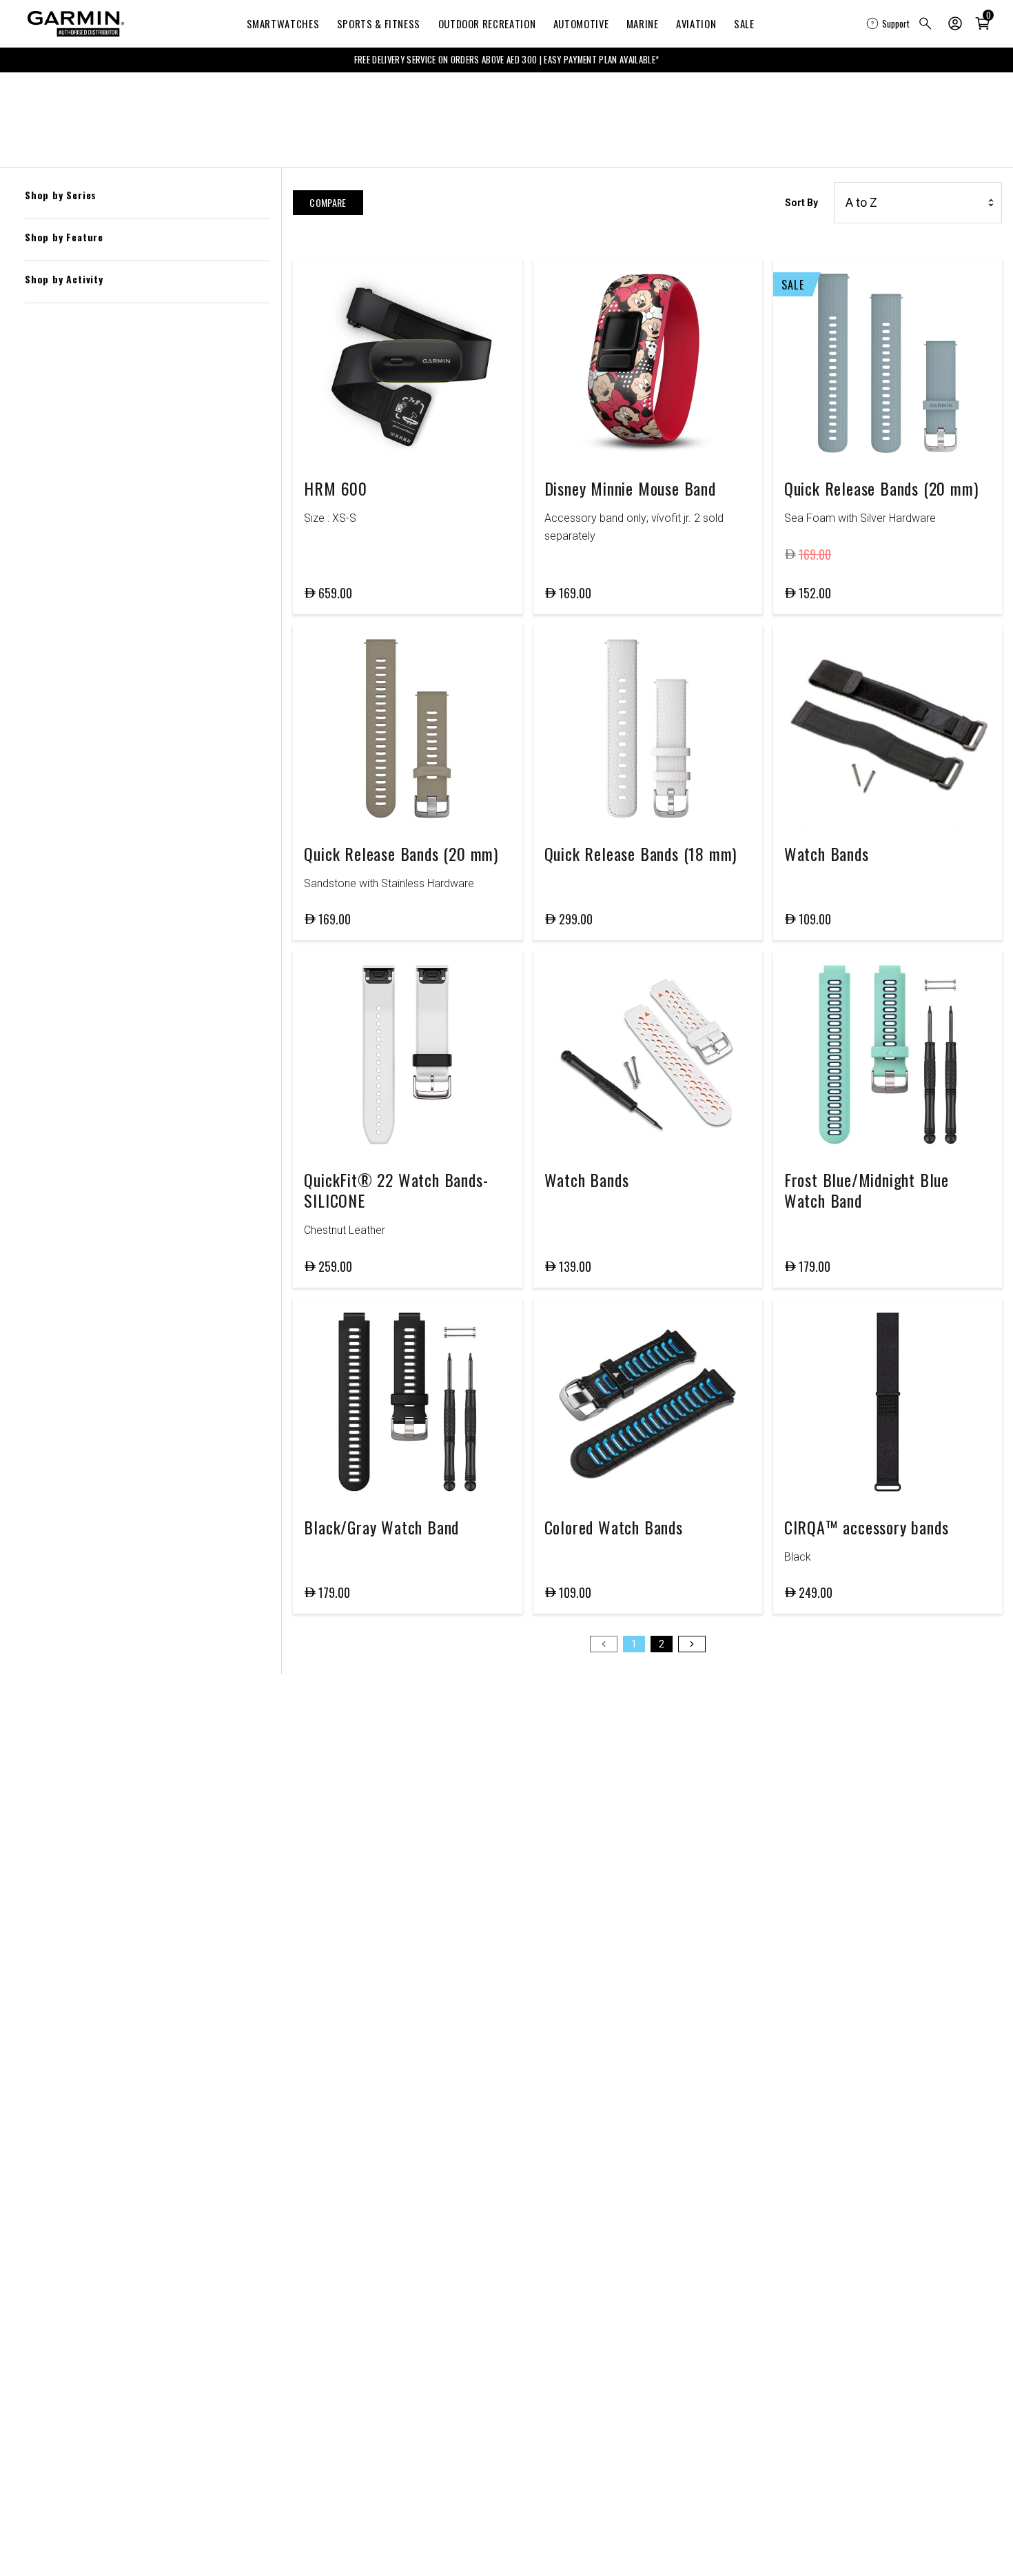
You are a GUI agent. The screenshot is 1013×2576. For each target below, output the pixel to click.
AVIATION (696, 23)
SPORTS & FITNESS (379, 23)
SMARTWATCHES (283, 23)
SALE (744, 23)
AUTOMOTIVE (581, 23)
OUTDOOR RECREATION (487, 23)
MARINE (643, 23)
